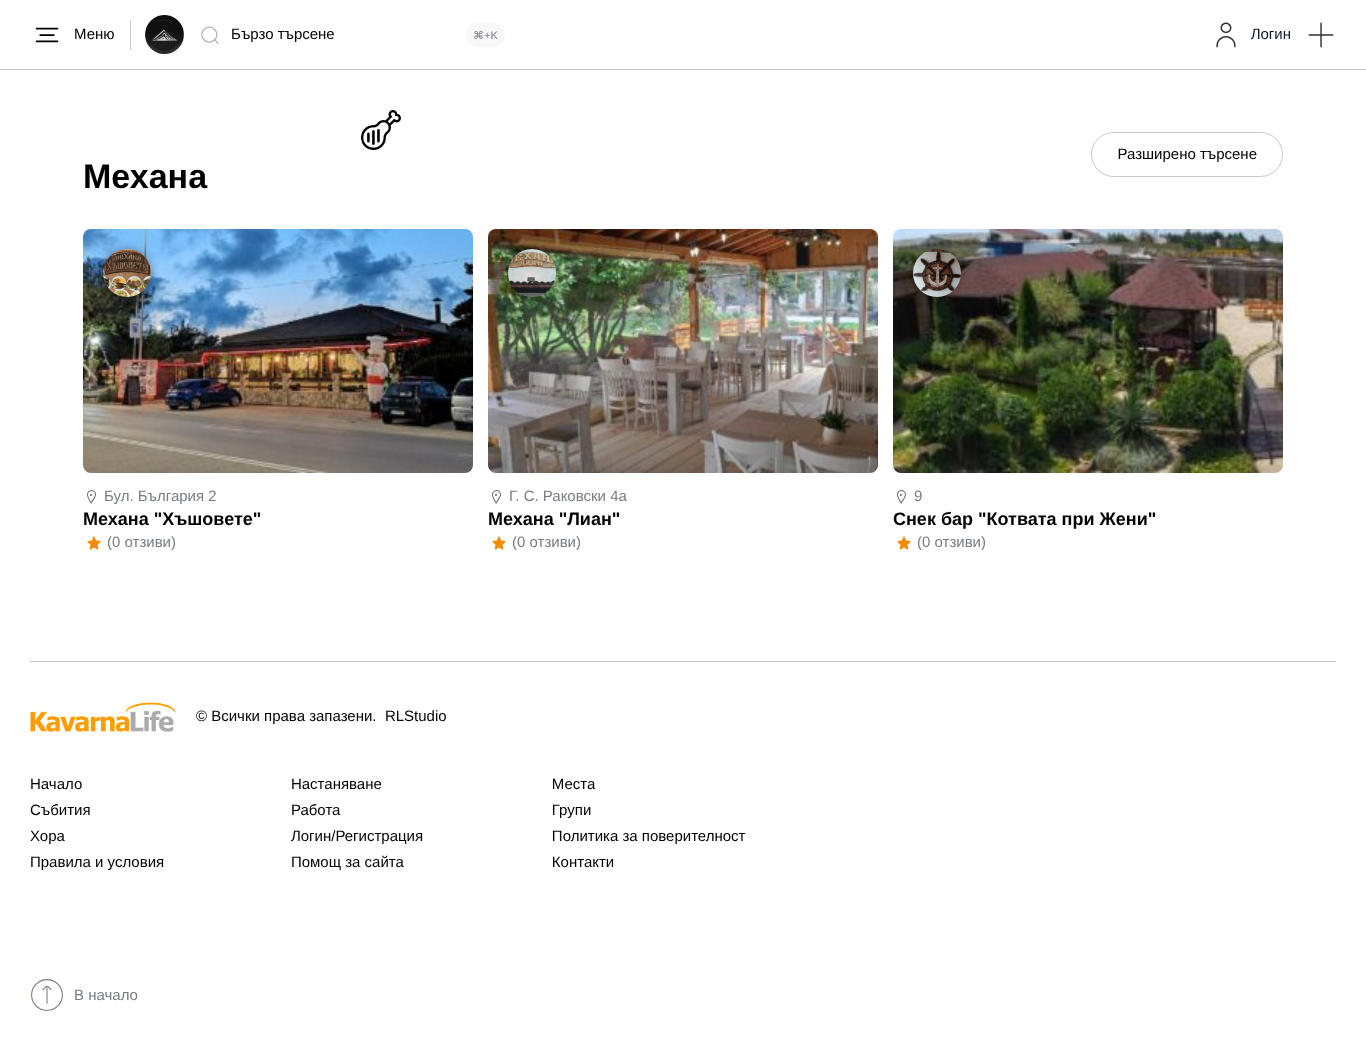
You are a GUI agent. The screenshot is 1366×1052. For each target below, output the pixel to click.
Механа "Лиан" (554, 519)
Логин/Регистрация (357, 836)
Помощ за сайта (347, 862)
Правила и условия (97, 862)
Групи (571, 810)
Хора (47, 836)
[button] (1321, 35)
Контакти (583, 862)
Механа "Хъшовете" (172, 519)
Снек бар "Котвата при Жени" (1024, 519)
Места (574, 784)
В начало (106, 995)
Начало (56, 784)
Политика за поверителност (649, 836)
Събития (60, 810)
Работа (316, 810)
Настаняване (336, 784)
